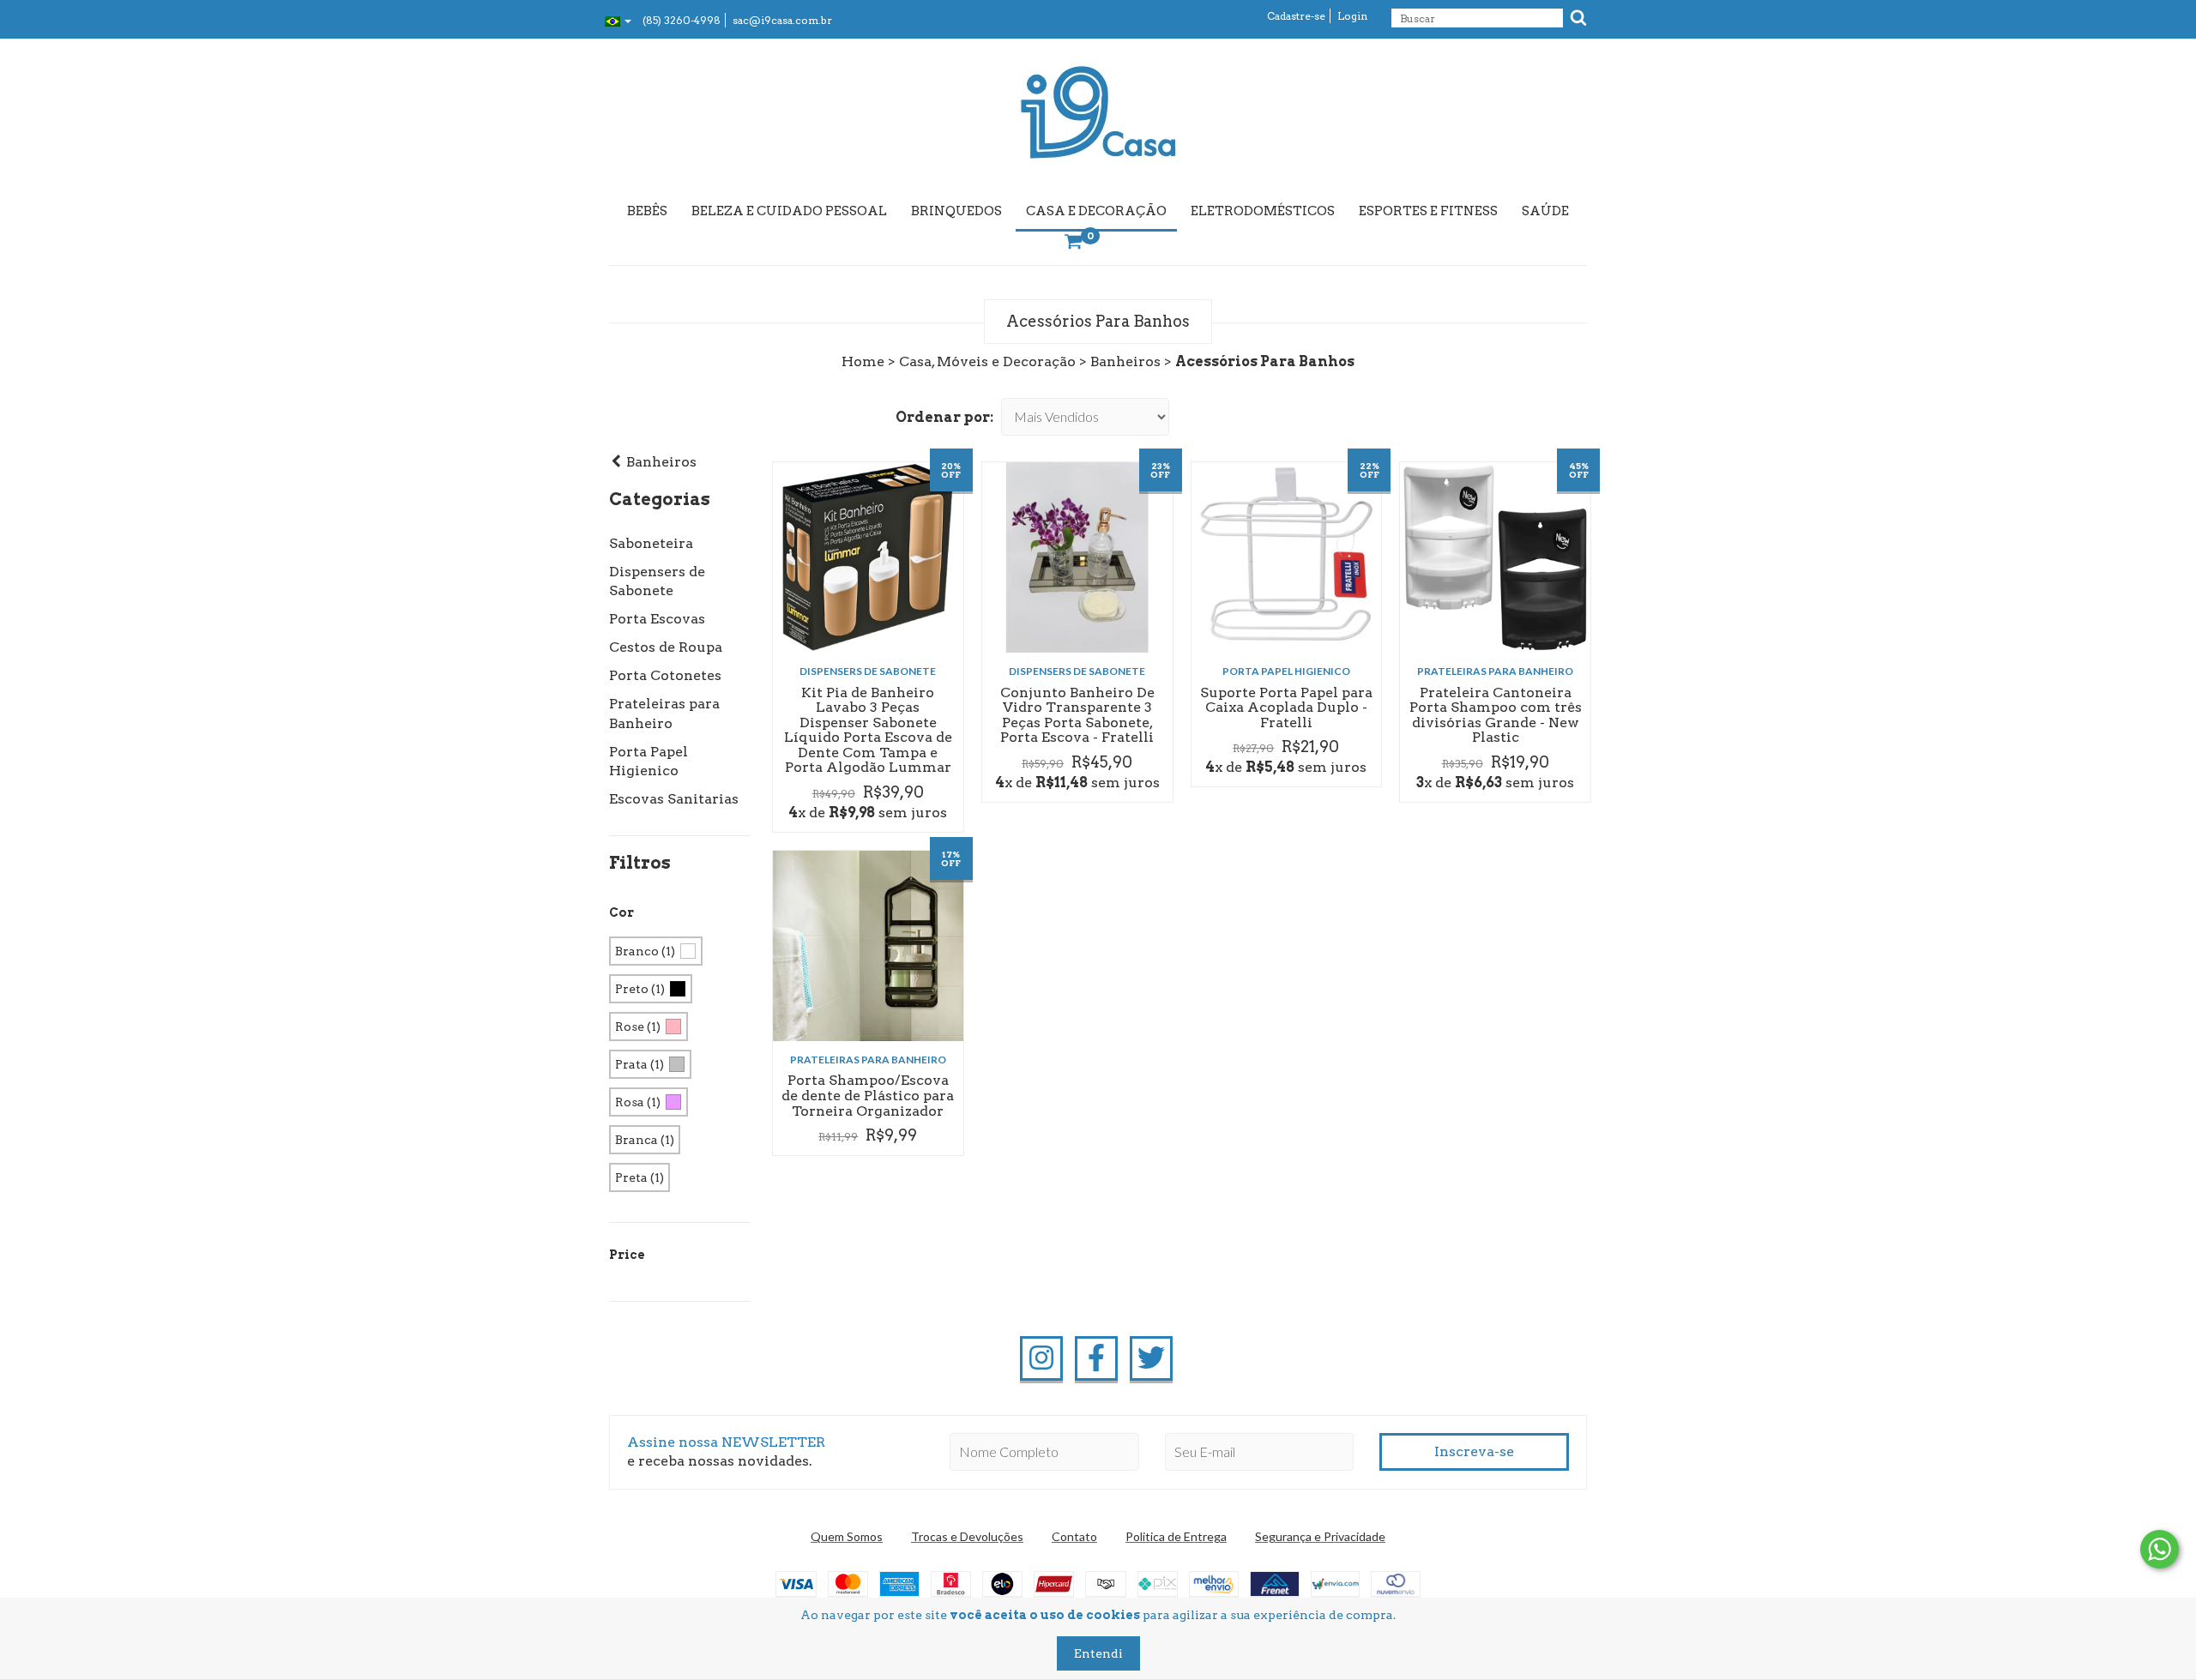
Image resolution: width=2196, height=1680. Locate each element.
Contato (1074, 1536)
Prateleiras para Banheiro (1495, 671)
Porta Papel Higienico (1286, 671)
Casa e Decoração (1096, 211)
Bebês (647, 211)
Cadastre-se (1296, 16)
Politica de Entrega (1176, 1536)
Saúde (1545, 211)
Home (863, 361)
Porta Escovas (657, 619)
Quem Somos (847, 1536)
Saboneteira (651, 543)
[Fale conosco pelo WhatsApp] (2160, 1549)
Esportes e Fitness (1428, 211)
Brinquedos (956, 211)
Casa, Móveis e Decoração (987, 361)
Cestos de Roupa (666, 647)
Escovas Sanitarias (674, 799)
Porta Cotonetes (665, 675)
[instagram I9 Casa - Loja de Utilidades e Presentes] (1041, 1358)
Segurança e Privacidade (1320, 1536)
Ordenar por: (944, 417)
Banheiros (1125, 361)
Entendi (1098, 1653)
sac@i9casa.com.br (782, 20)
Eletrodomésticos (1263, 211)
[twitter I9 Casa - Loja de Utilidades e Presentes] (1151, 1358)
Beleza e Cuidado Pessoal (789, 211)
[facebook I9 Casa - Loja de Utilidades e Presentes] (1096, 1358)
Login (1352, 16)
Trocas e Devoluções (967, 1536)
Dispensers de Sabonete (868, 671)
